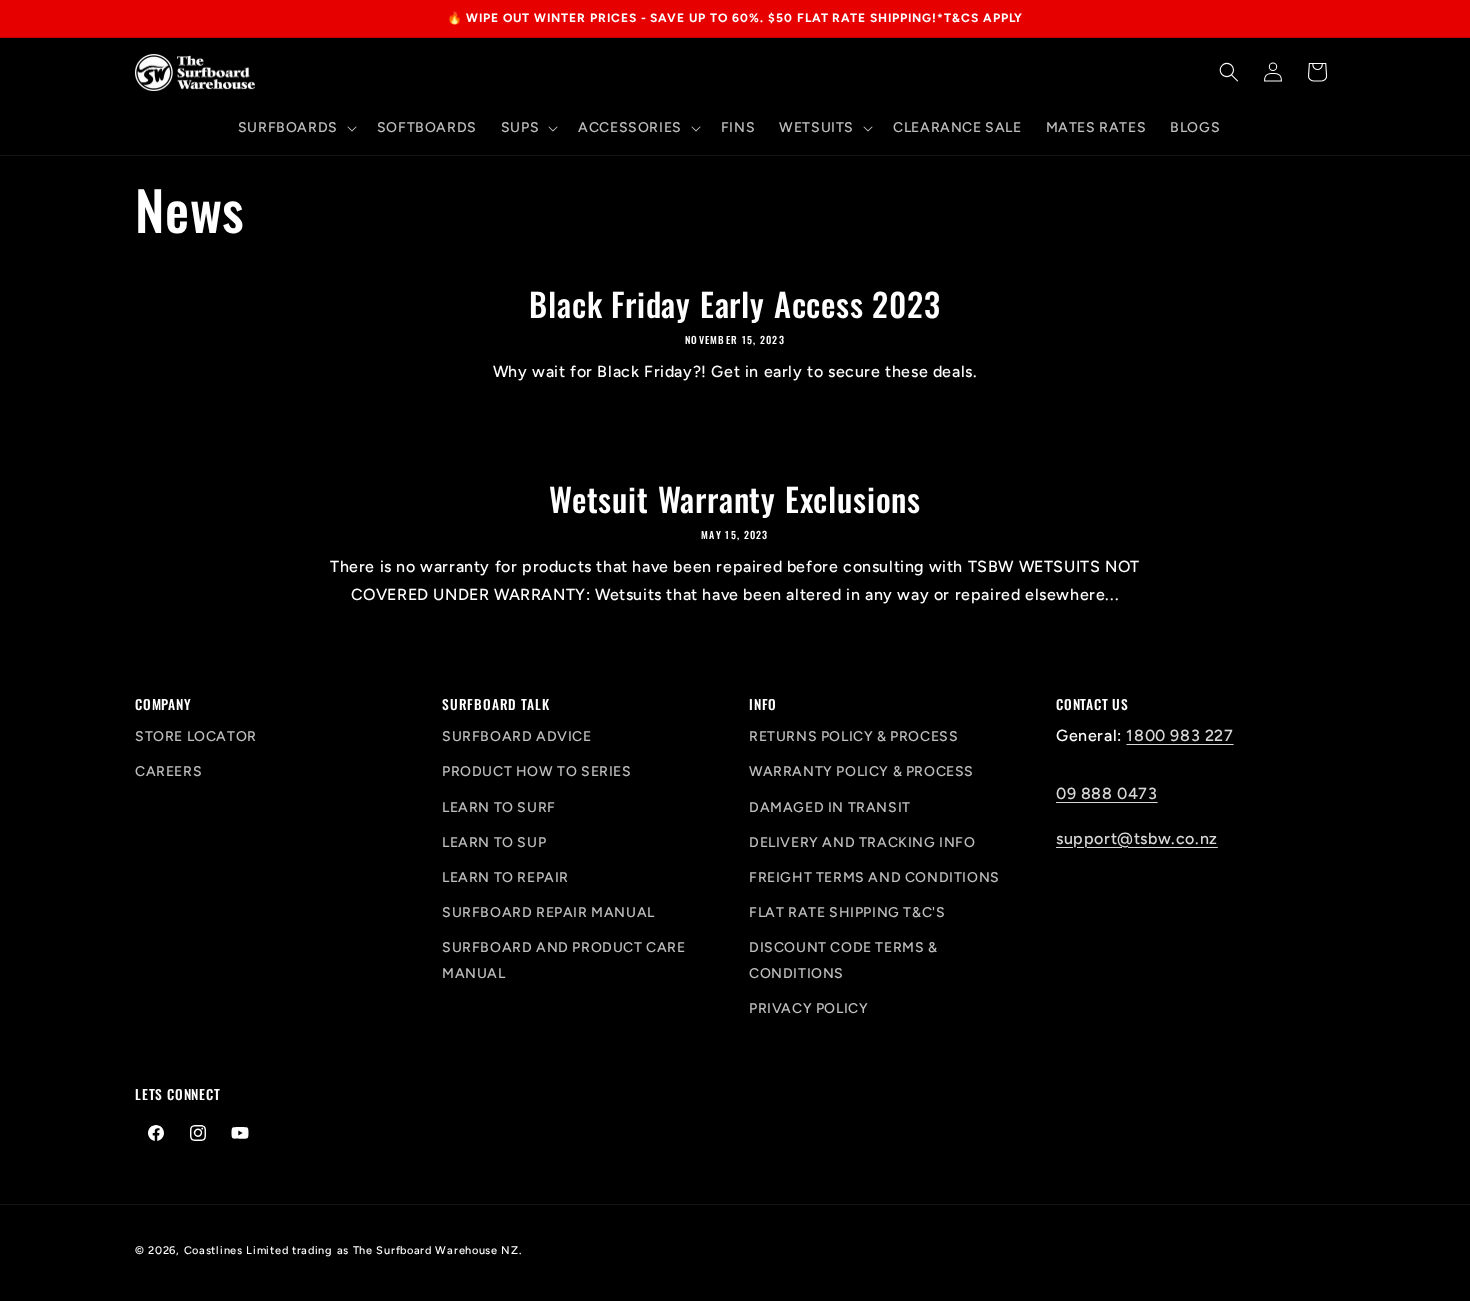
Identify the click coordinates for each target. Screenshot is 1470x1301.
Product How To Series (537, 771)
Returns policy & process (853, 736)
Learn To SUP (494, 842)
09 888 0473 (1107, 793)
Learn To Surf (499, 807)
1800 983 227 (1179, 735)
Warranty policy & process (861, 771)
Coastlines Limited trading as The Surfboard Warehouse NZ (351, 1250)
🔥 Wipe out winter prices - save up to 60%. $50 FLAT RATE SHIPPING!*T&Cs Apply (735, 18)
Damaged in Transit (830, 807)
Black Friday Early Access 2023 (734, 304)
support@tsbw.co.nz (1137, 838)
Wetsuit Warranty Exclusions (735, 499)
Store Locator (196, 736)
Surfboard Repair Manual (548, 912)
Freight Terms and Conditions (874, 877)
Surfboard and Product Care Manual (564, 960)
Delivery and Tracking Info (862, 842)
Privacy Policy (808, 1008)
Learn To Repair (505, 877)
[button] (295, 128)
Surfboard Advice (517, 736)
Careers (168, 771)
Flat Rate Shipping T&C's (847, 912)
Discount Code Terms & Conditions (843, 960)
